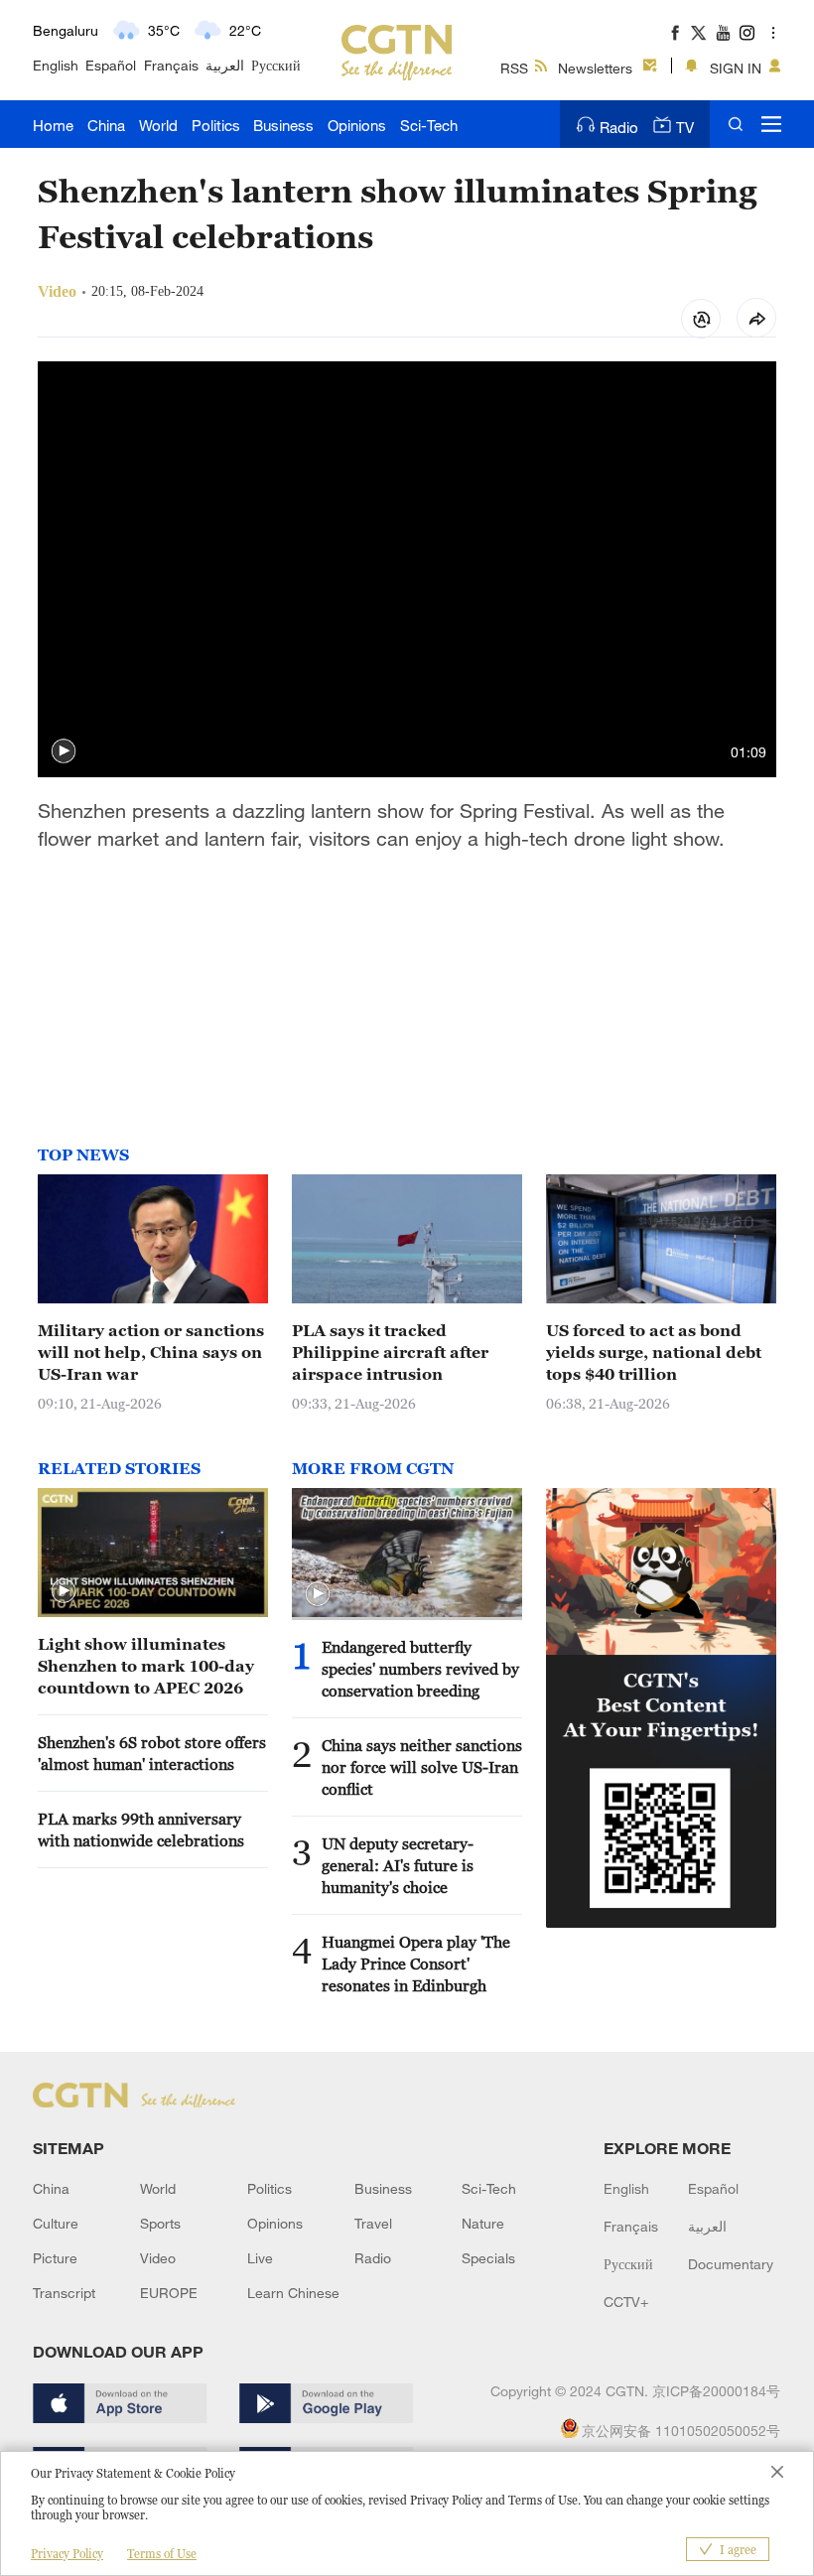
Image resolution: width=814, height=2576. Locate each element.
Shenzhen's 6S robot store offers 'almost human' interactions (152, 1753)
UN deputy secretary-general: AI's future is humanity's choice (398, 1865)
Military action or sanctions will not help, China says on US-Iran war (151, 1352)
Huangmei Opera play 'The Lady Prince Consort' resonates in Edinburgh (416, 1964)
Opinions (357, 125)
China (106, 125)
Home (53, 125)
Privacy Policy (67, 2554)
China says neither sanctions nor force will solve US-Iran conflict (422, 1767)
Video (158, 2258)
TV (685, 127)
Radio (619, 127)
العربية (225, 65)
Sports (160, 2223)
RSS (514, 68)
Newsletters (595, 68)
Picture (55, 2258)
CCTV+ (626, 2302)
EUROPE (169, 2293)
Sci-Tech (429, 125)
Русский (276, 65)
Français (171, 65)
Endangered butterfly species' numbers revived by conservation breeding (420, 1669)
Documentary (731, 2264)
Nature (483, 2223)
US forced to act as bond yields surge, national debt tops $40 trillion (654, 1352)
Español (111, 65)
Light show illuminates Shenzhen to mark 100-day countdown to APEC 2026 (146, 1666)
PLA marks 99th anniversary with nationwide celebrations (141, 1830)
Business (283, 125)
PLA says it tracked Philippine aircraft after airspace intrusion (390, 1352)
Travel (373, 2223)
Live (260, 2258)
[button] (64, 751)
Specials (488, 2258)
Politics (216, 125)
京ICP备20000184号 (716, 2391)
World (158, 125)
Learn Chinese (293, 2293)
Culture (56, 2223)
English (56, 65)
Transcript (64, 2293)
